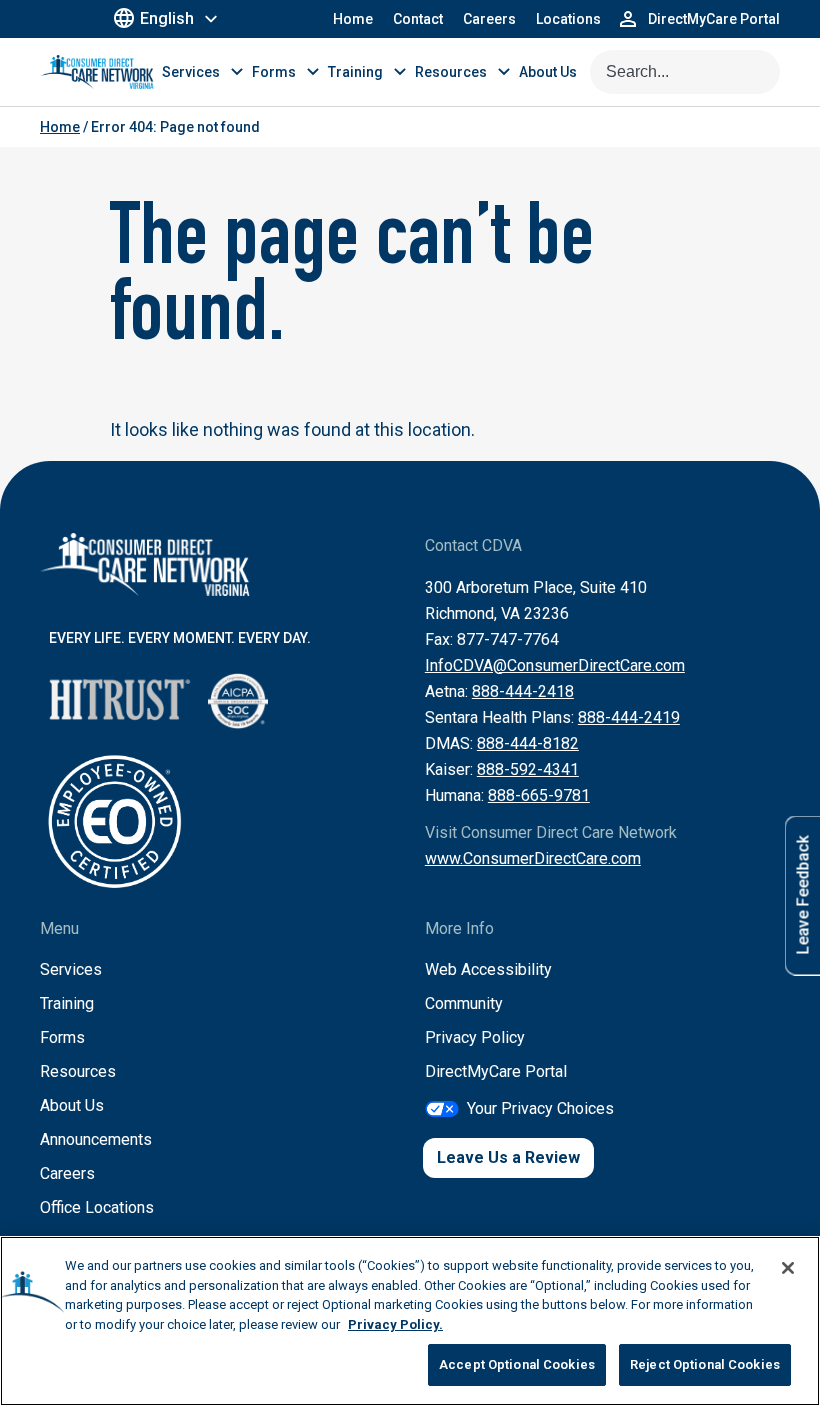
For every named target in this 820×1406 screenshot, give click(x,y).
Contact (418, 19)
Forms (62, 1037)
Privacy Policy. (395, 1324)
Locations (568, 19)
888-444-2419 (629, 717)
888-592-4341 (528, 769)
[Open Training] (400, 71)
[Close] (788, 1268)
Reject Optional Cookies (705, 1364)
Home (353, 19)
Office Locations (97, 1207)
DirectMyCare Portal (496, 1071)
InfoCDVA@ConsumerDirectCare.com (555, 665)
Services (71, 969)
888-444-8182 (528, 743)
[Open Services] (237, 71)
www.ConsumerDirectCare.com (533, 858)
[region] (410, 1321)
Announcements (96, 1139)
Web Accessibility (488, 969)
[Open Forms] (313, 71)
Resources (78, 1071)
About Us (72, 1105)
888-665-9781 (539, 795)
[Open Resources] (504, 71)
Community (464, 1003)
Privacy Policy (475, 1037)
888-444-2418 (523, 691)
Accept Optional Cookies (517, 1364)
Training (67, 1003)
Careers (489, 19)
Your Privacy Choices (540, 1108)
